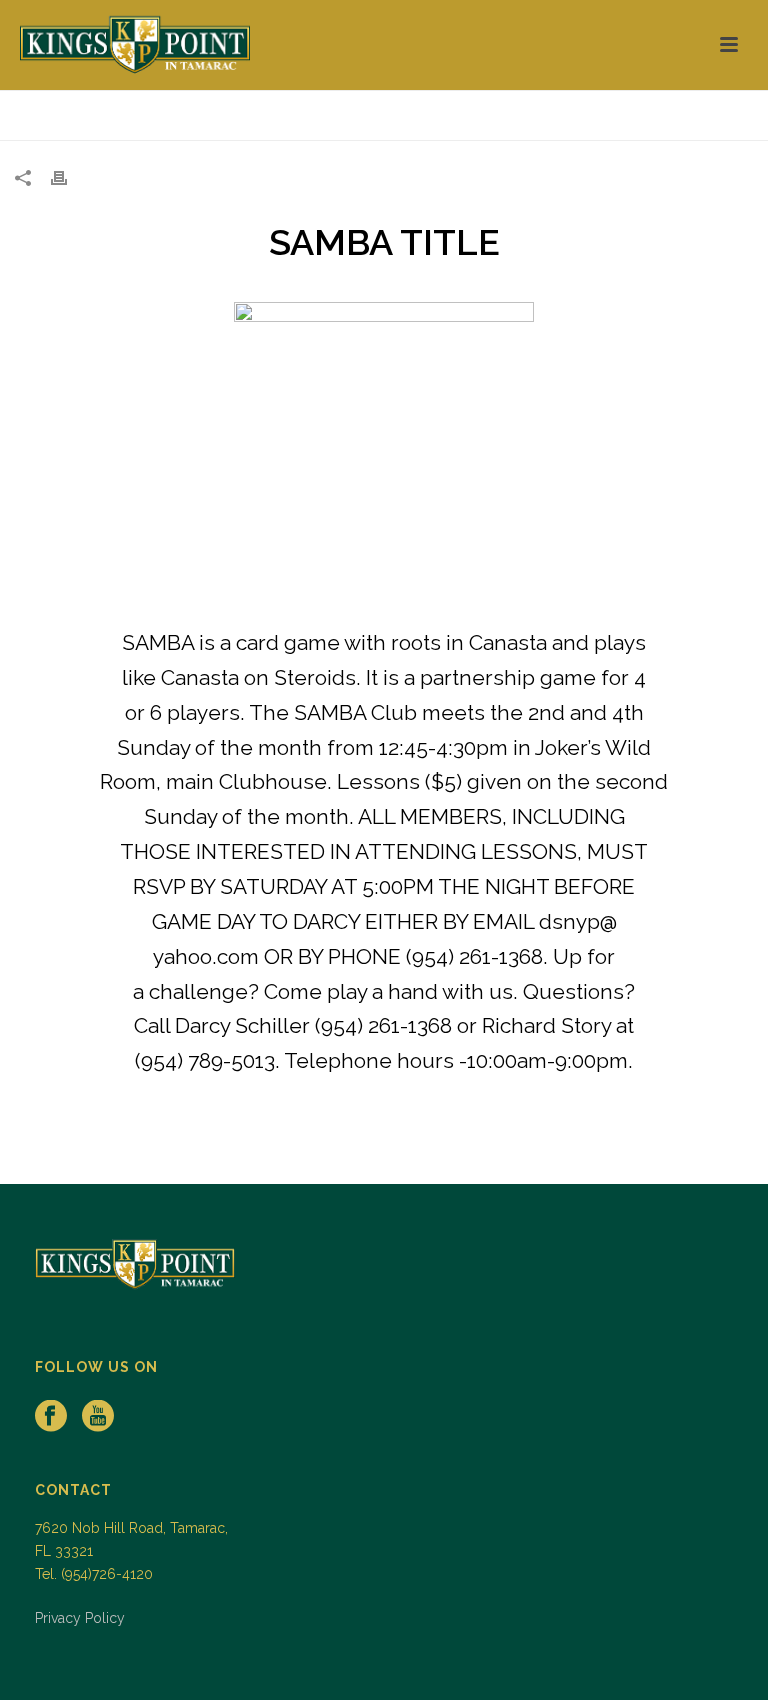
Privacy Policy (80, 1618)
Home (653, 121)
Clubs (705, 121)
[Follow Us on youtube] (98, 1417)
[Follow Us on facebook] (51, 1417)
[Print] (69, 177)
